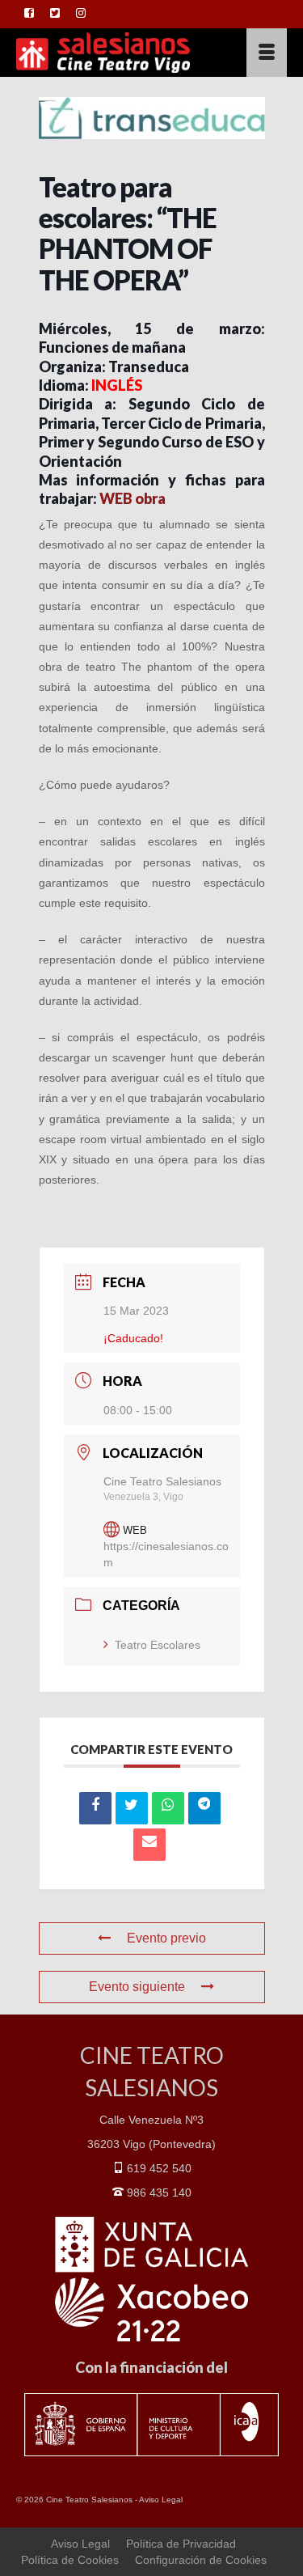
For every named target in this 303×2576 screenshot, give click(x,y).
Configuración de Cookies (201, 2560)
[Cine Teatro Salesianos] (115, 53)
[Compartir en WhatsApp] (168, 1808)
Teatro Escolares (158, 1645)
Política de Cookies (70, 2560)
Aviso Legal (161, 2500)
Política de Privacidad (181, 2544)
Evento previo (166, 1938)
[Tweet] (132, 1808)
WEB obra (133, 498)
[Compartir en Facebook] (95, 1808)
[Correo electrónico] (149, 1845)
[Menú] (267, 53)
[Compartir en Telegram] (204, 1808)
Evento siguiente (137, 1987)
